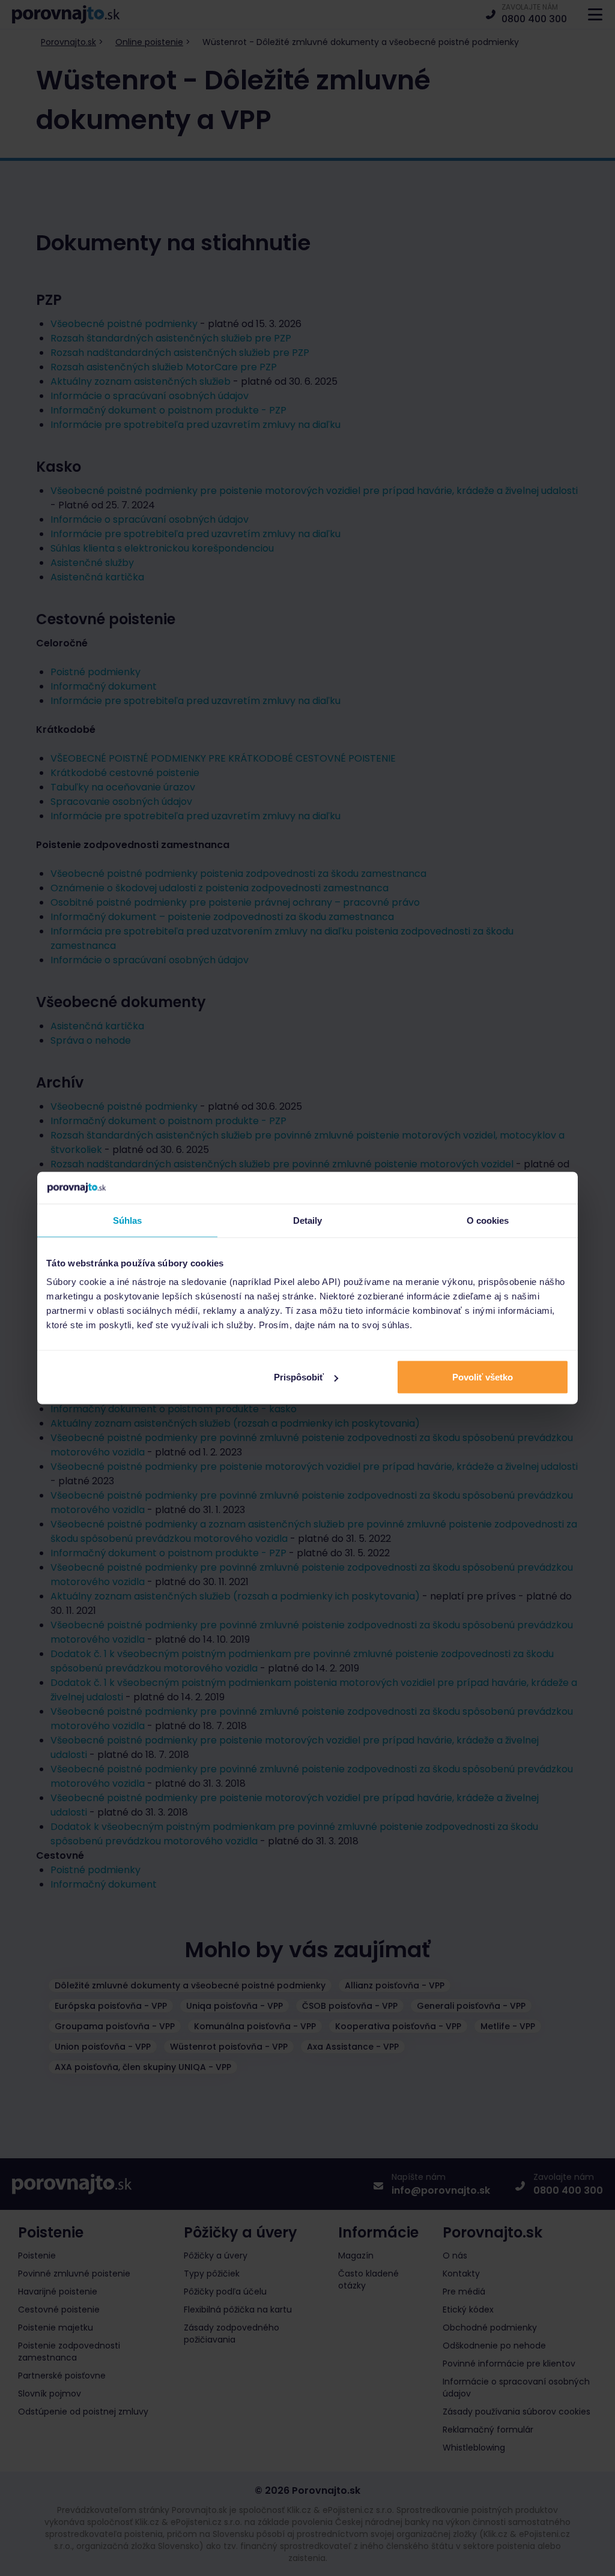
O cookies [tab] (488, 1220)
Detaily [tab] (308, 1220)
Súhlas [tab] (128, 1220)
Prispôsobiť (299, 1377)
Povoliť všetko (483, 1377)
